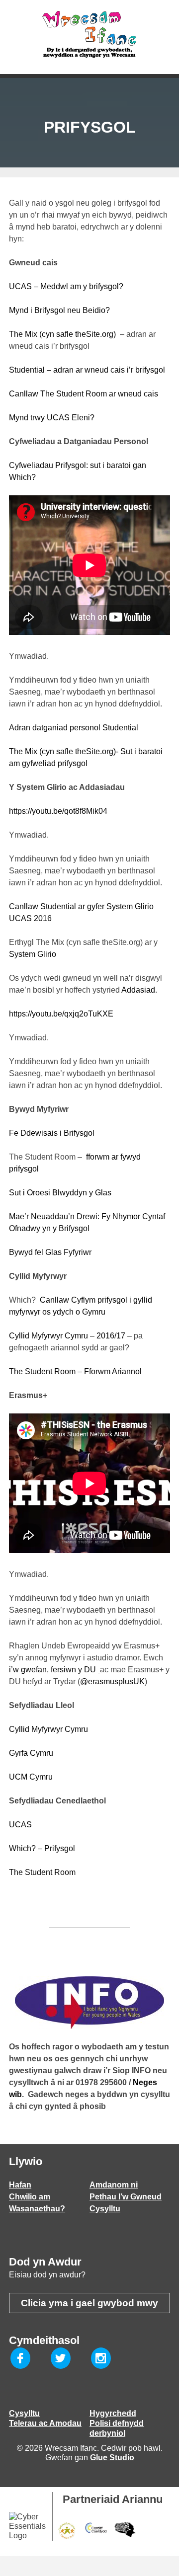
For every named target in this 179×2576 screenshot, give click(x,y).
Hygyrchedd (113, 2413)
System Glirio (33, 954)
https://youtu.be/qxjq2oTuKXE (61, 1014)
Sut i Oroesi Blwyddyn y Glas (60, 1193)
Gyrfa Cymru (32, 1753)
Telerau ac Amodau (45, 2423)
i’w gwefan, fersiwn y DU (53, 1670)
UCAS (21, 1825)
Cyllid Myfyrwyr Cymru (50, 1729)
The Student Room (43, 1872)
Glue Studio (112, 2458)
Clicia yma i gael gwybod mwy (89, 2303)
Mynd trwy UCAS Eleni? (52, 418)
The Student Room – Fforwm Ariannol (75, 1371)
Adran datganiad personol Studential (75, 728)
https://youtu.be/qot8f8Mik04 (58, 811)
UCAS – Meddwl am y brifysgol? (68, 286)
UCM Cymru (31, 1777)
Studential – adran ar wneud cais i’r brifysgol (87, 370)
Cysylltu (105, 2209)
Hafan (20, 2185)
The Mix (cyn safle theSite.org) (62, 334)
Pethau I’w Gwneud (126, 2197)
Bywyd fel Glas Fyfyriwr (50, 1252)
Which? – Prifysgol (42, 1848)
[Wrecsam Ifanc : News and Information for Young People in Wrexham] (89, 35)
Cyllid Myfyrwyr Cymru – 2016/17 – (70, 1336)
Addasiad (138, 990)
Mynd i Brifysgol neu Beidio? (59, 310)
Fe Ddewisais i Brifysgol (52, 1133)
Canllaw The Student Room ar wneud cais (84, 394)
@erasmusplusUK (112, 1681)
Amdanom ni (114, 2185)
